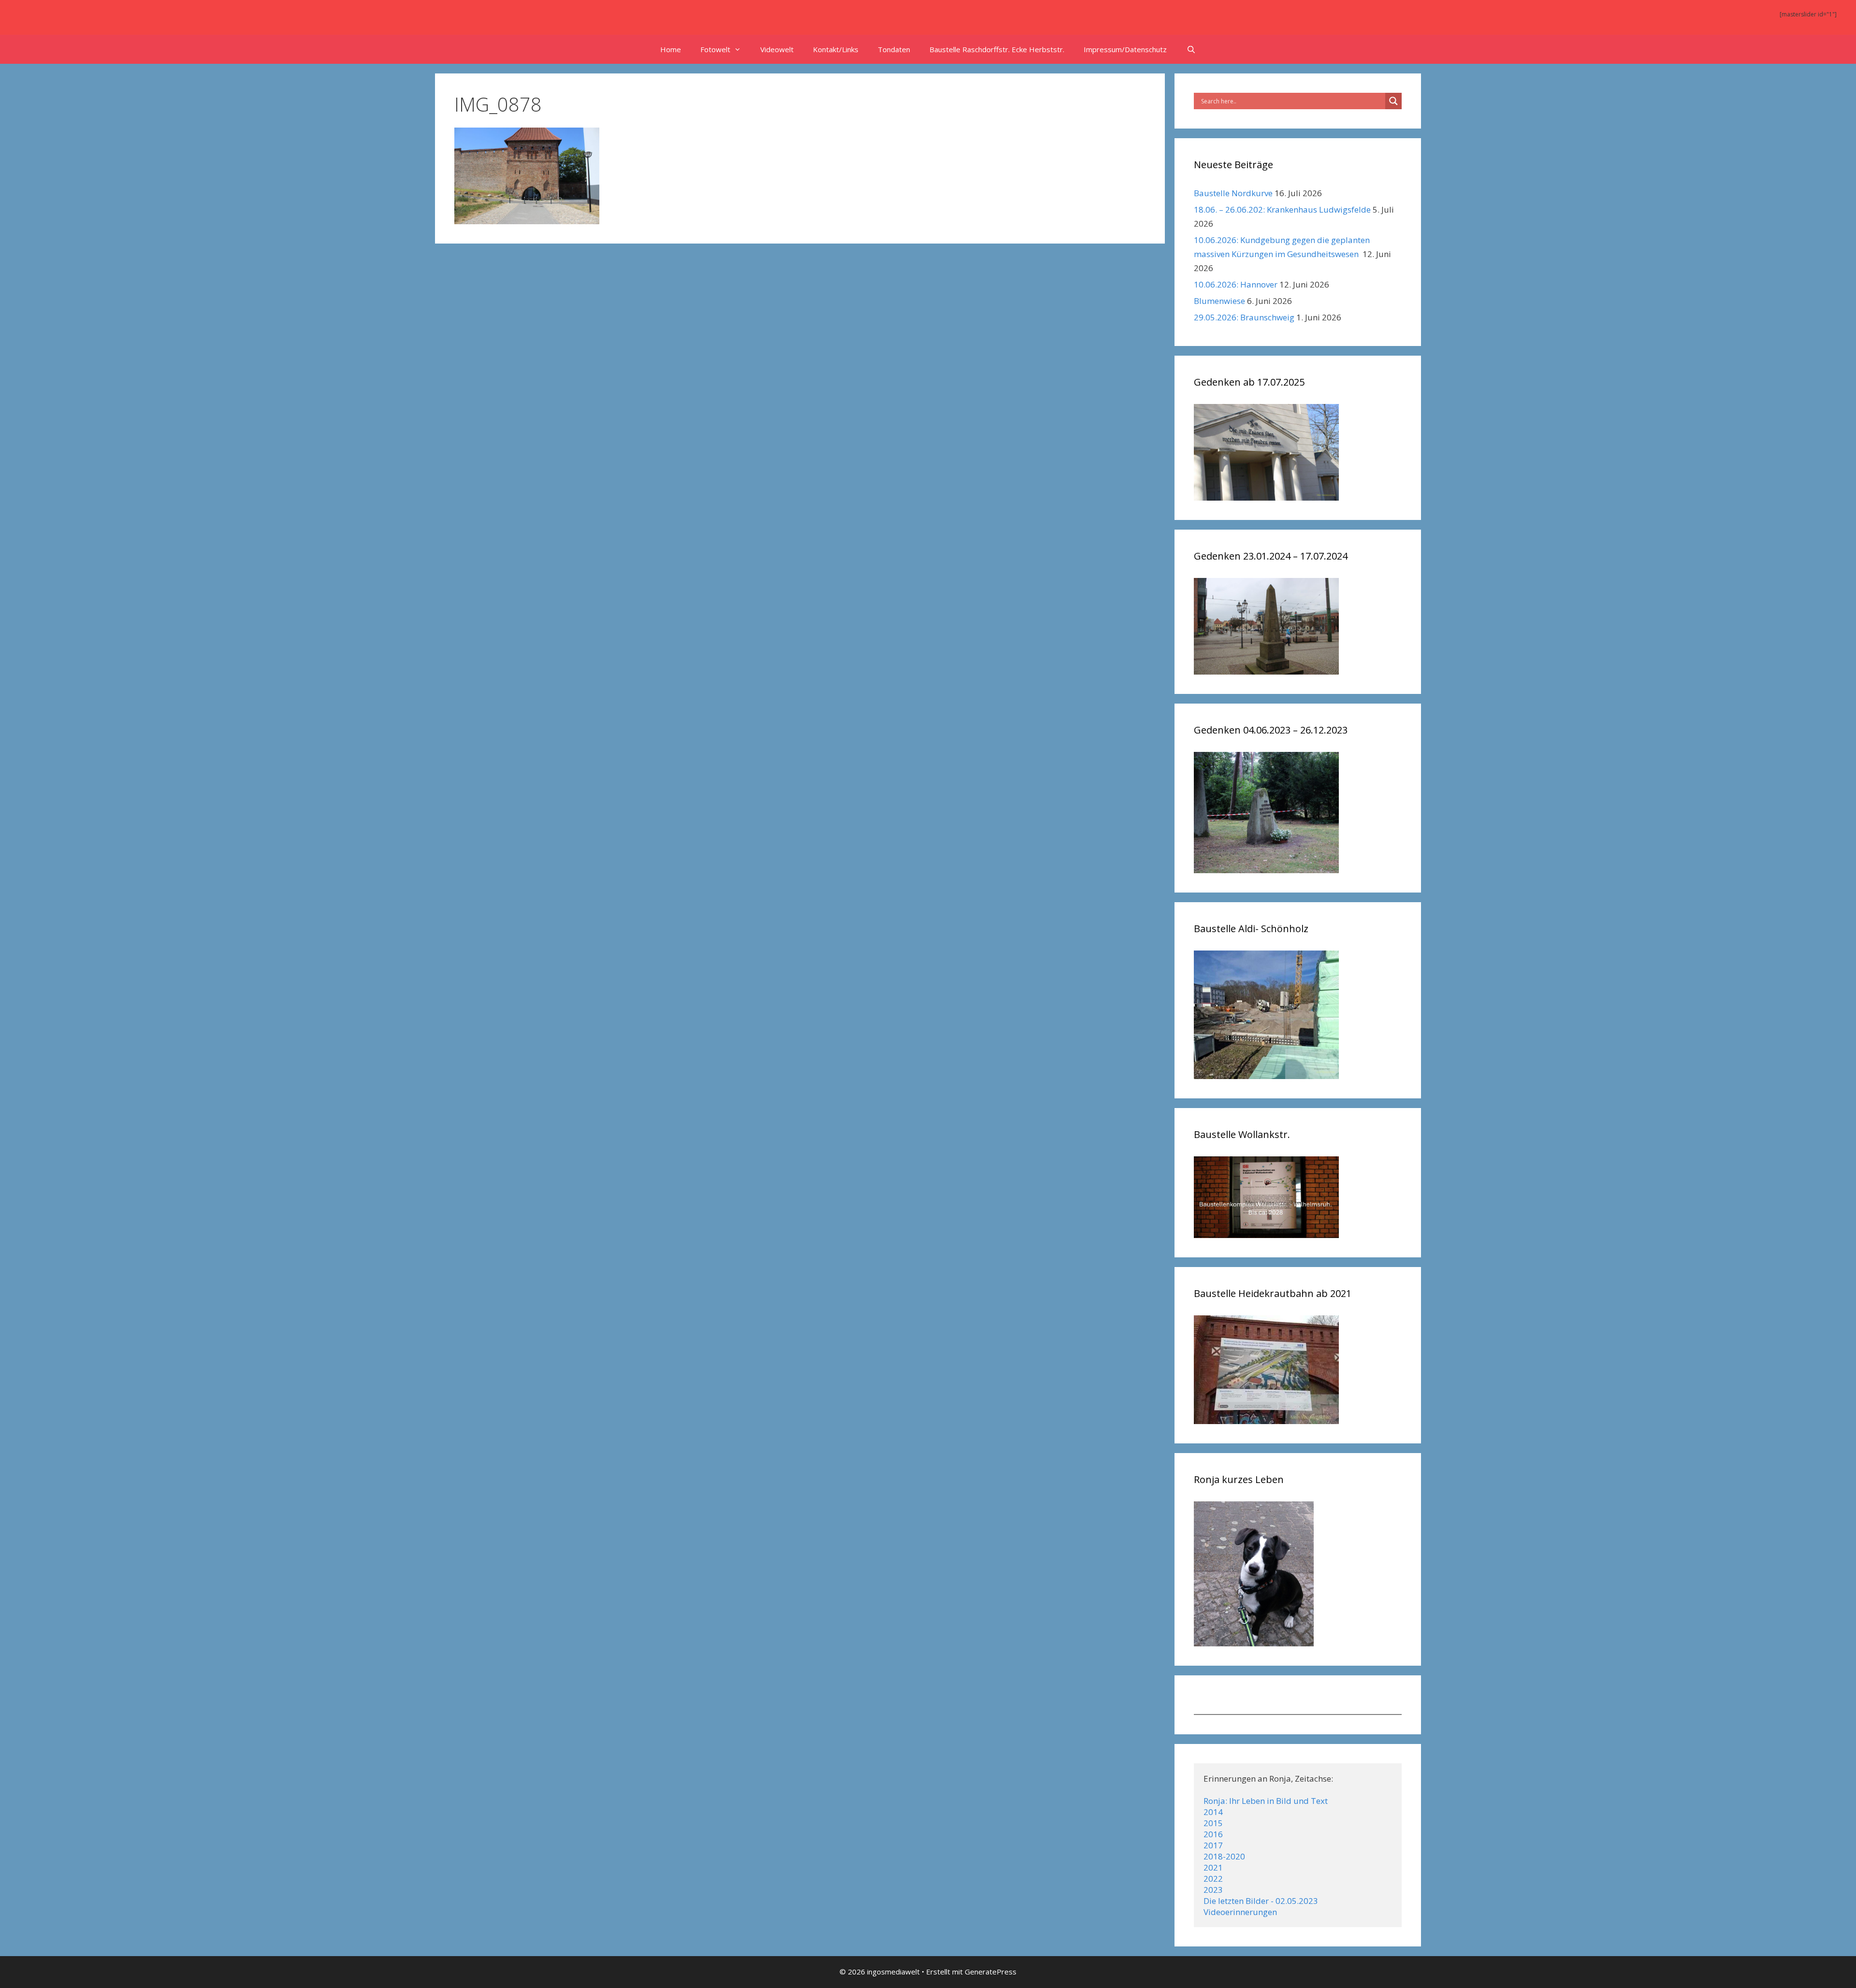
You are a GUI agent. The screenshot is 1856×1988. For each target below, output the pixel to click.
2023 (1213, 1890)
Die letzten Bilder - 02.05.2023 (1261, 1901)
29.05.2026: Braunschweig (1244, 317)
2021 (1213, 1867)
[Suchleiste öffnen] (1191, 49)
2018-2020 (1224, 1856)
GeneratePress (991, 1972)
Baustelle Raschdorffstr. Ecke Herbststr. (997, 49)
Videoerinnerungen (1240, 1912)
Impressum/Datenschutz (1125, 49)
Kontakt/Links (836, 49)
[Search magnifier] (1393, 101)
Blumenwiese (1219, 301)
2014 (1213, 1812)
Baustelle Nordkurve (1233, 193)
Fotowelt (715, 49)
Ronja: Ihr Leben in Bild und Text (1266, 1801)
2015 (1213, 1823)
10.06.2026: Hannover (1236, 284)
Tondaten (894, 49)
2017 (1213, 1845)
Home (671, 49)
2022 (1213, 1879)
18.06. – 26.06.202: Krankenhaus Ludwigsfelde (1282, 209)
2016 (1213, 1834)
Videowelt (777, 49)
